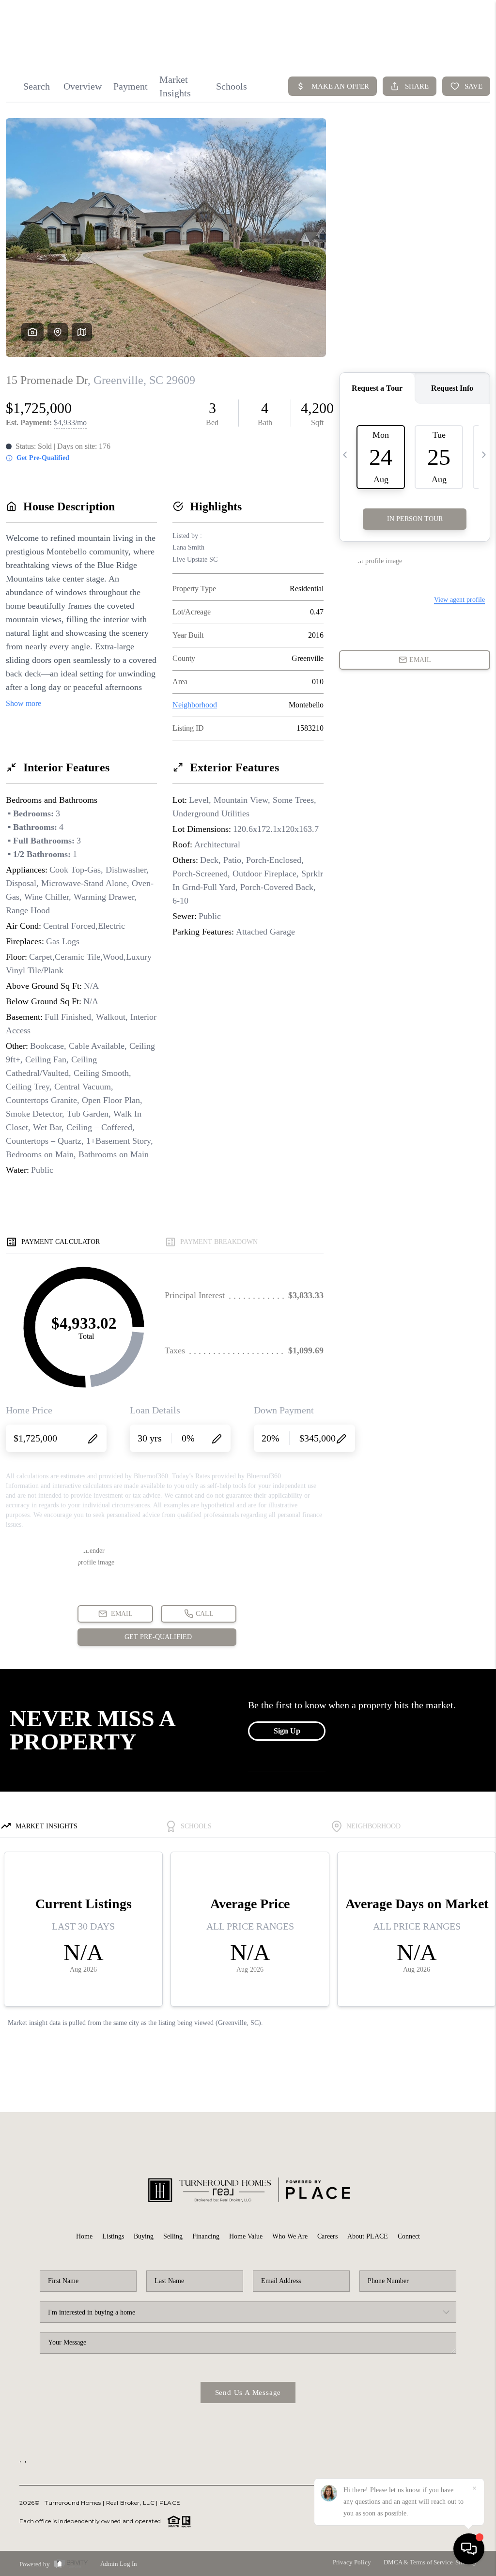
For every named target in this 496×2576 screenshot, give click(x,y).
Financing (206, 2236)
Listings (113, 2236)
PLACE (170, 2503)
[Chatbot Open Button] (469, 2549)
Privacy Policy (352, 2562)
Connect (409, 2236)
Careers (327, 2236)
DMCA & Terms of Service (418, 2562)
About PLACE (368, 2236)
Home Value (246, 2236)
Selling (173, 2236)
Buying (144, 2236)
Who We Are (290, 2236)
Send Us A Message (248, 2392)
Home (84, 2236)
